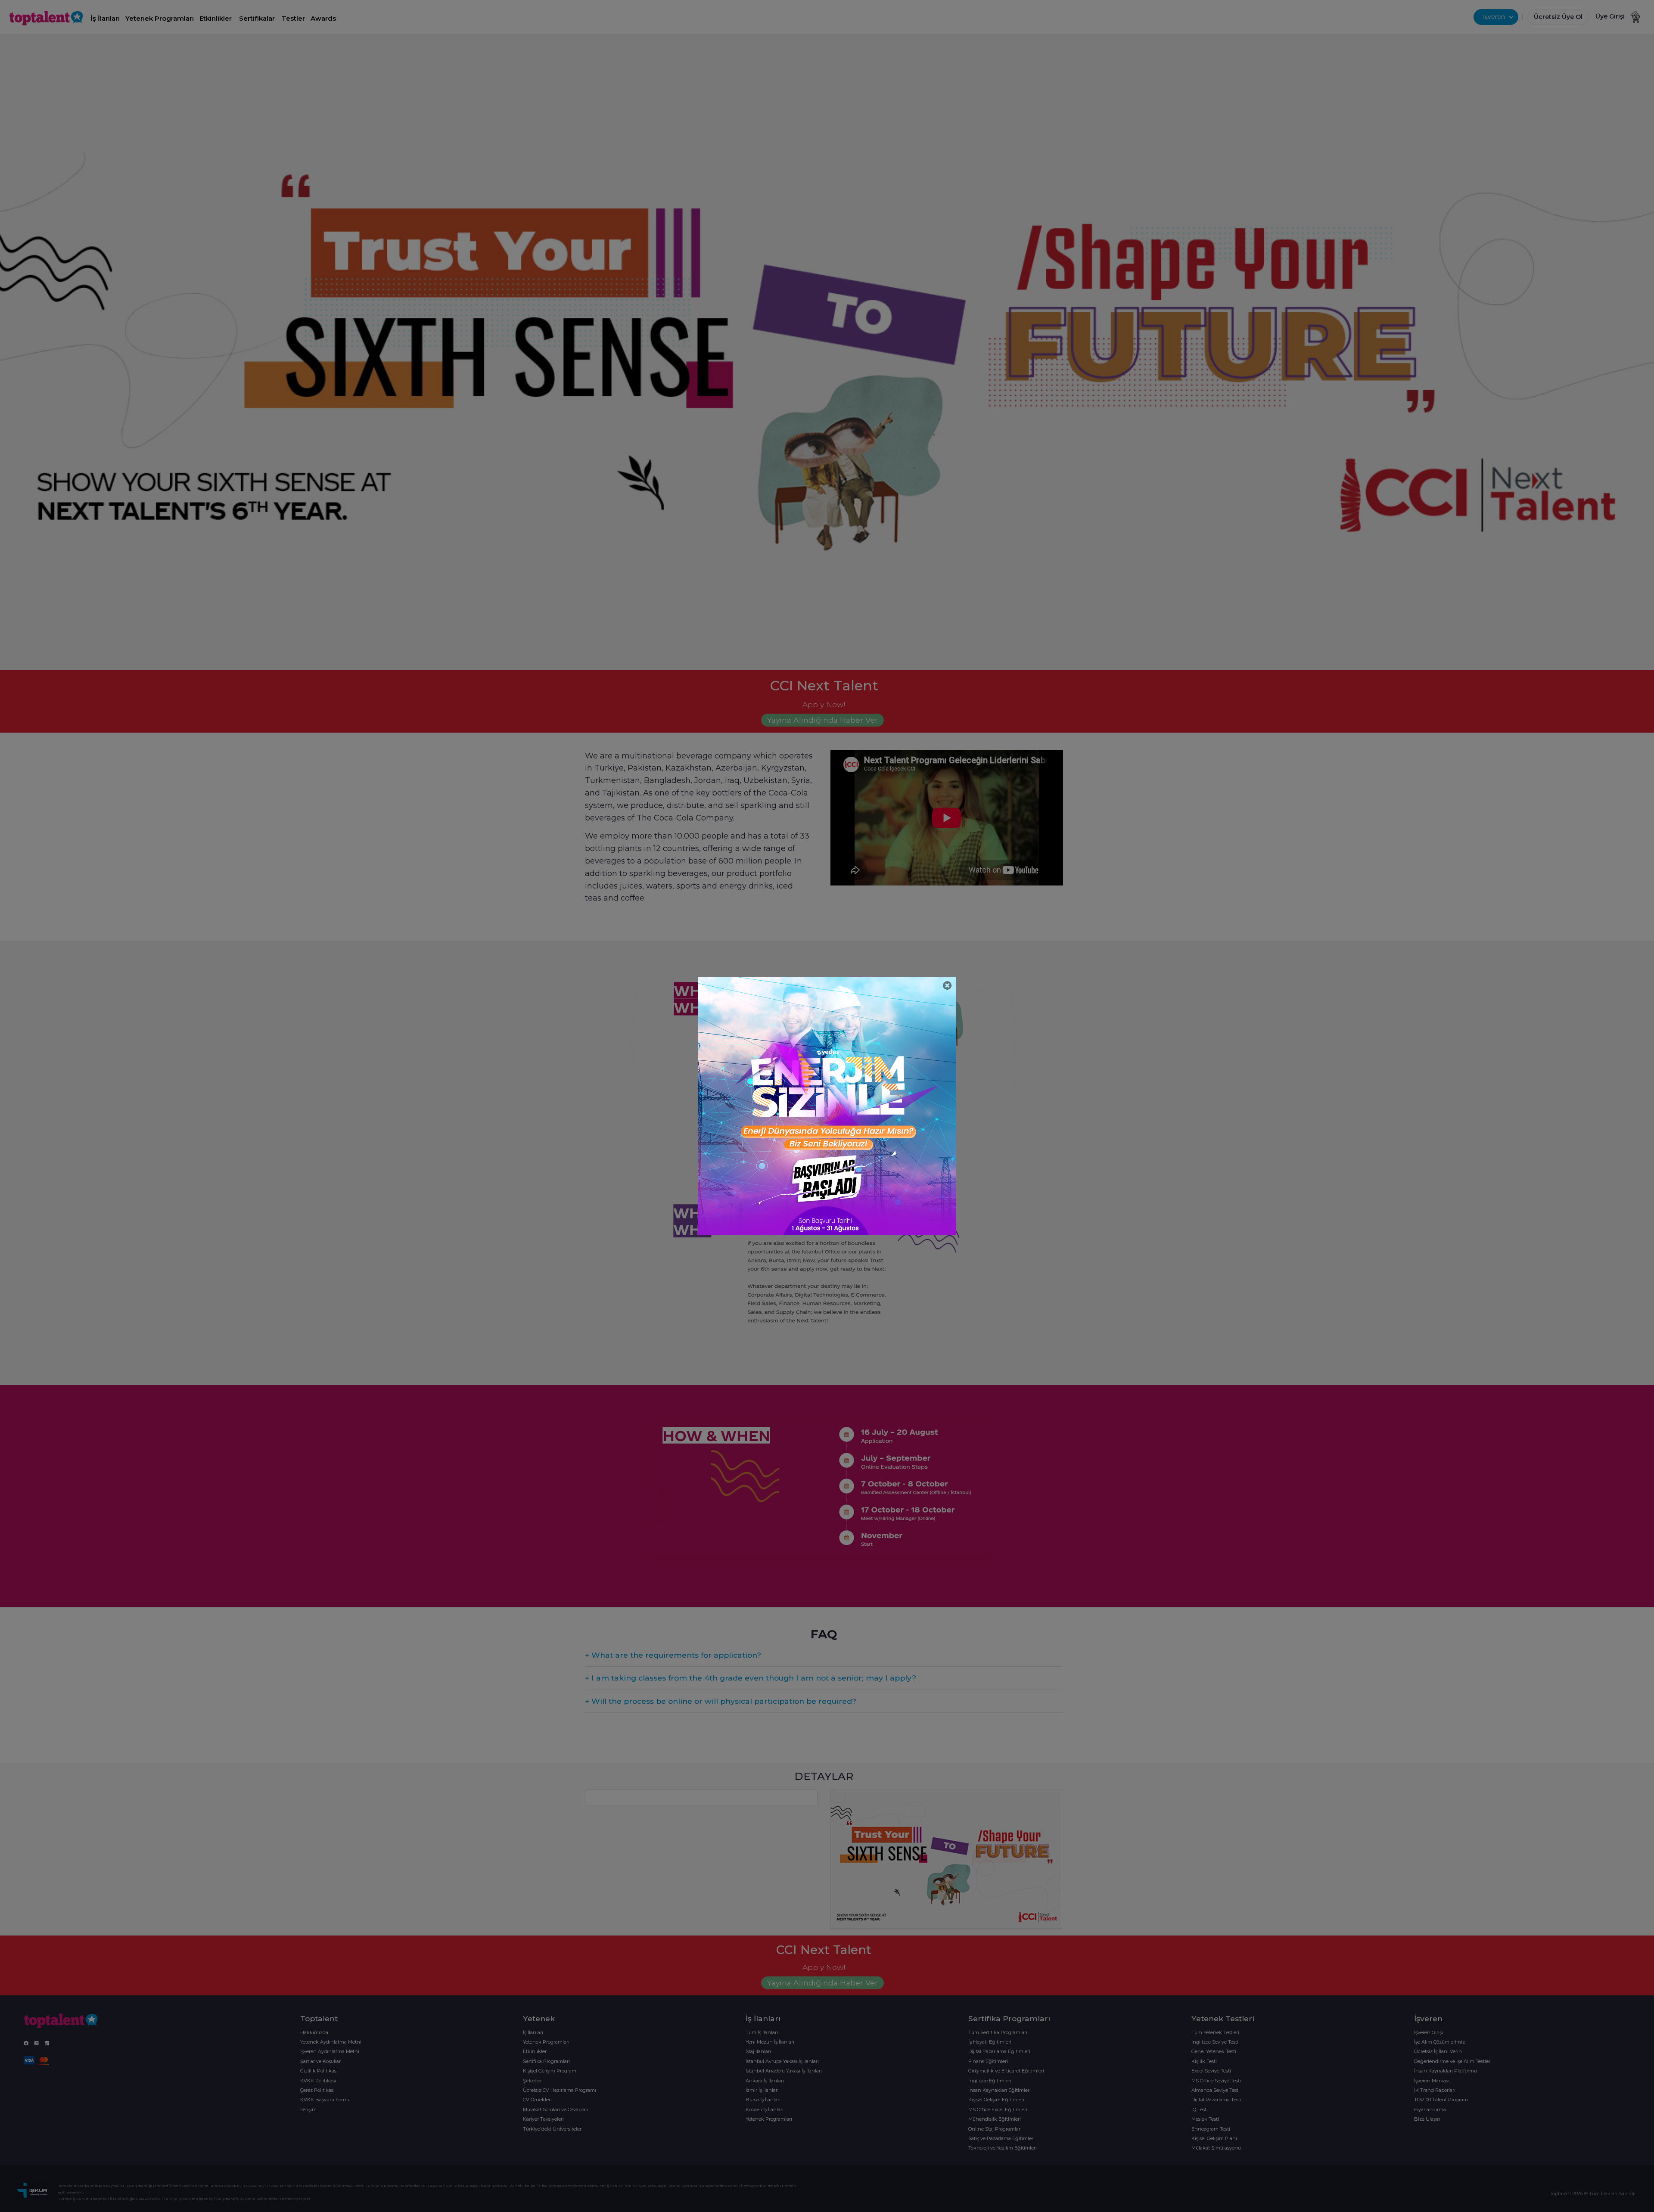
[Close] (947, 986)
